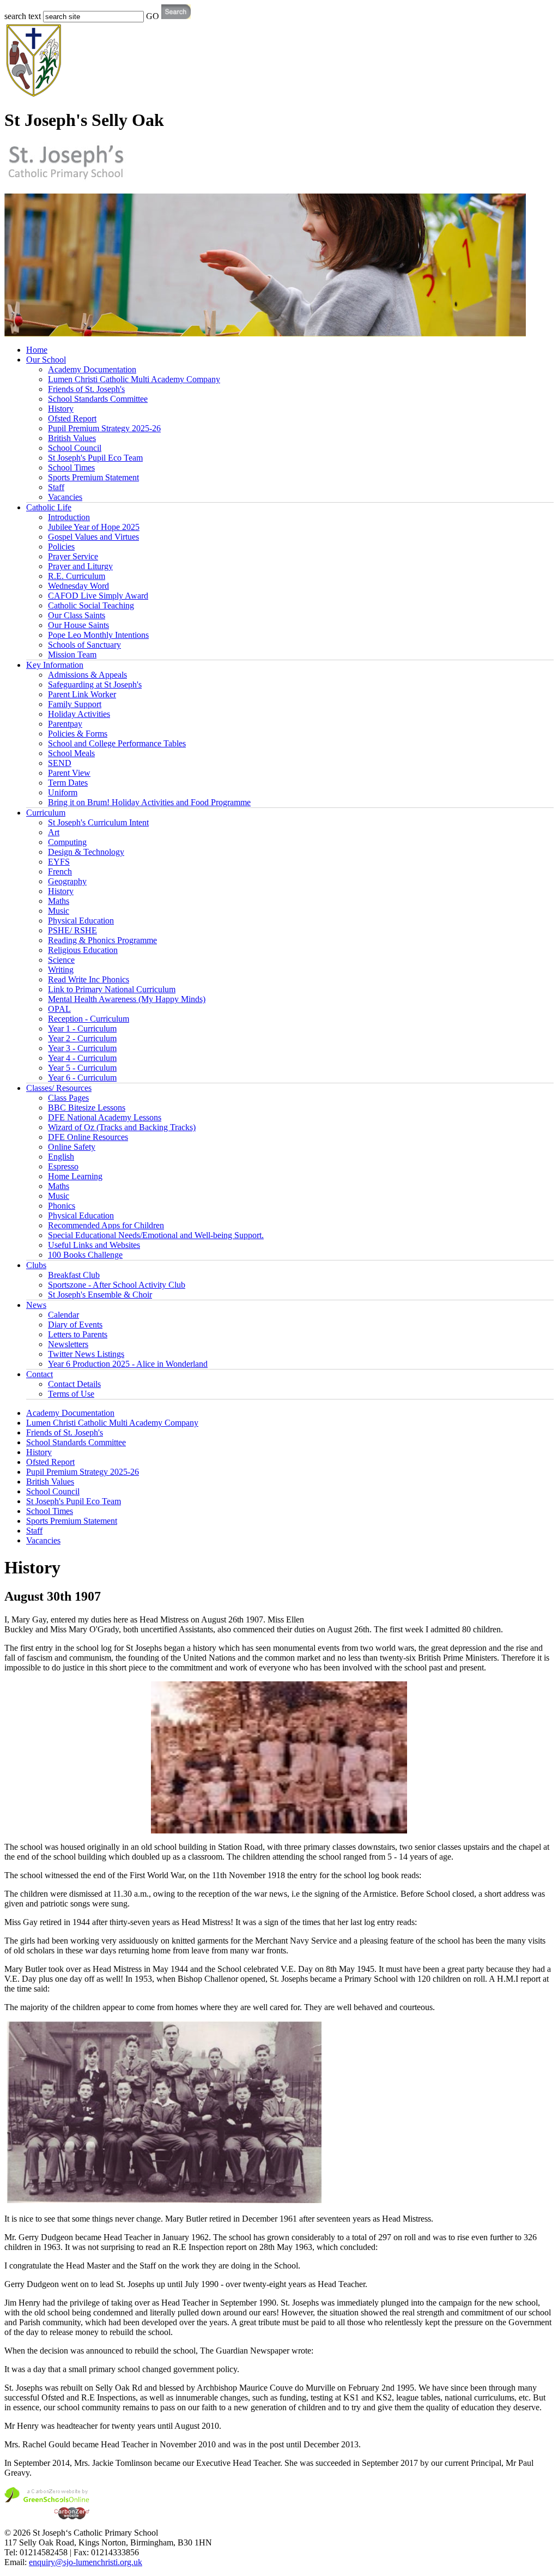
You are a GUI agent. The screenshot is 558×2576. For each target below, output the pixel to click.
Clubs (36, 1265)
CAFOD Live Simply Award (98, 596)
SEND (60, 763)
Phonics (62, 1206)
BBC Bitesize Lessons (87, 1108)
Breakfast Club (74, 1275)
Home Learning (75, 1176)
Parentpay (65, 724)
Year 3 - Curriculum (82, 1048)
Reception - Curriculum (89, 1019)
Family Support (75, 704)
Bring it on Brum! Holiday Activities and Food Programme (149, 802)
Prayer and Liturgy (80, 566)
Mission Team (72, 654)
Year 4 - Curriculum (82, 1058)
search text (23, 16)
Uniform (63, 792)
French (60, 871)
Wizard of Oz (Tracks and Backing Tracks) (122, 1127)
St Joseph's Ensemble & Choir (100, 1295)
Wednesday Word (78, 586)
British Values (72, 438)
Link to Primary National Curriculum (112, 989)
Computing (67, 842)
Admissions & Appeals (87, 675)
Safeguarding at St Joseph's (95, 684)
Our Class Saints (77, 615)
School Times (71, 467)
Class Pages (68, 1098)
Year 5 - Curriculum (82, 1068)
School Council (75, 448)
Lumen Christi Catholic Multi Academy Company (134, 379)
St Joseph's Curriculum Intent (98, 822)
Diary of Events (75, 1325)
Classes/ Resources (59, 1088)
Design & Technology (86, 852)
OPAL (59, 1009)
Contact (40, 1374)
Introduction (69, 517)
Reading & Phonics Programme (102, 940)
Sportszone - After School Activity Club (117, 1285)
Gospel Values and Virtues (93, 537)
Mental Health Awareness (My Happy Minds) (127, 999)
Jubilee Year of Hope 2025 (94, 527)
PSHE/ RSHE (72, 930)
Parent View (69, 773)
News (36, 1305)
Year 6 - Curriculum (82, 1078)
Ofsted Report (72, 418)
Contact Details (74, 1384)
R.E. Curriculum (77, 576)
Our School (46, 360)
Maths (59, 901)
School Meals (71, 753)
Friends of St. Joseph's (86, 389)
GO (153, 16)
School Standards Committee (98, 399)
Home (37, 350)
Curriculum (46, 813)
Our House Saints (78, 625)
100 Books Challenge (85, 1255)
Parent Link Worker (82, 694)
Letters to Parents (78, 1334)
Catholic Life (49, 507)
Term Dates (68, 783)
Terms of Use (71, 1394)
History (61, 409)
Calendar (63, 1315)
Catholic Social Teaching (91, 605)
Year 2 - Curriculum (82, 1038)
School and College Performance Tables (117, 743)
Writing (61, 970)
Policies (61, 547)
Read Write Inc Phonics (89, 979)
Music (59, 911)
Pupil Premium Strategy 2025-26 (104, 428)
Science (61, 960)
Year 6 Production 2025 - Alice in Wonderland (128, 1364)
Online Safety (72, 1147)
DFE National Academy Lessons (105, 1117)
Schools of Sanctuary (84, 645)
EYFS (59, 862)
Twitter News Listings (86, 1354)
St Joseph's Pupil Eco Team (95, 458)
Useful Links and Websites (94, 1245)
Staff (56, 487)
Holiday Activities (79, 714)
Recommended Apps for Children (106, 1225)
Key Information (55, 665)
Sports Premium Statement (93, 477)
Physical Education (81, 921)
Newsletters (68, 1344)
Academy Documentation (92, 369)
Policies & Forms (78, 734)
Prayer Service (73, 556)
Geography (67, 881)
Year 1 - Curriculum (82, 1028)
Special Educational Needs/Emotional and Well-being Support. (156, 1235)
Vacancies (65, 497)
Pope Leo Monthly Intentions (98, 635)
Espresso (63, 1166)
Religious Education (83, 950)
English (61, 1157)
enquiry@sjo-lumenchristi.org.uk (86, 2562)
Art (54, 832)
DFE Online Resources (88, 1137)
